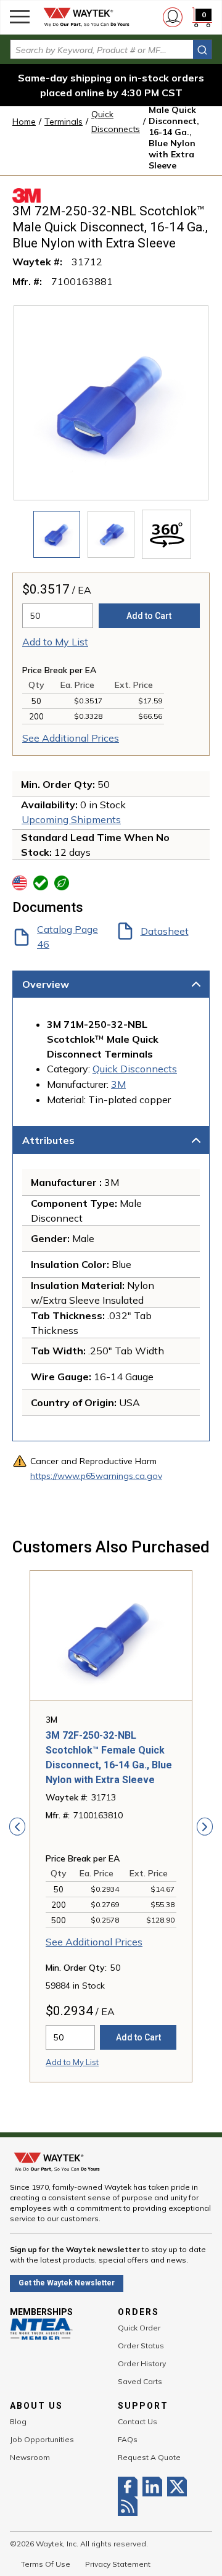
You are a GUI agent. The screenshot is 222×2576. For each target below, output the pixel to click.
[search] (202, 50)
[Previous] (17, 1826)
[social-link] (130, 2487)
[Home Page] (86, 17)
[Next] (205, 1826)
